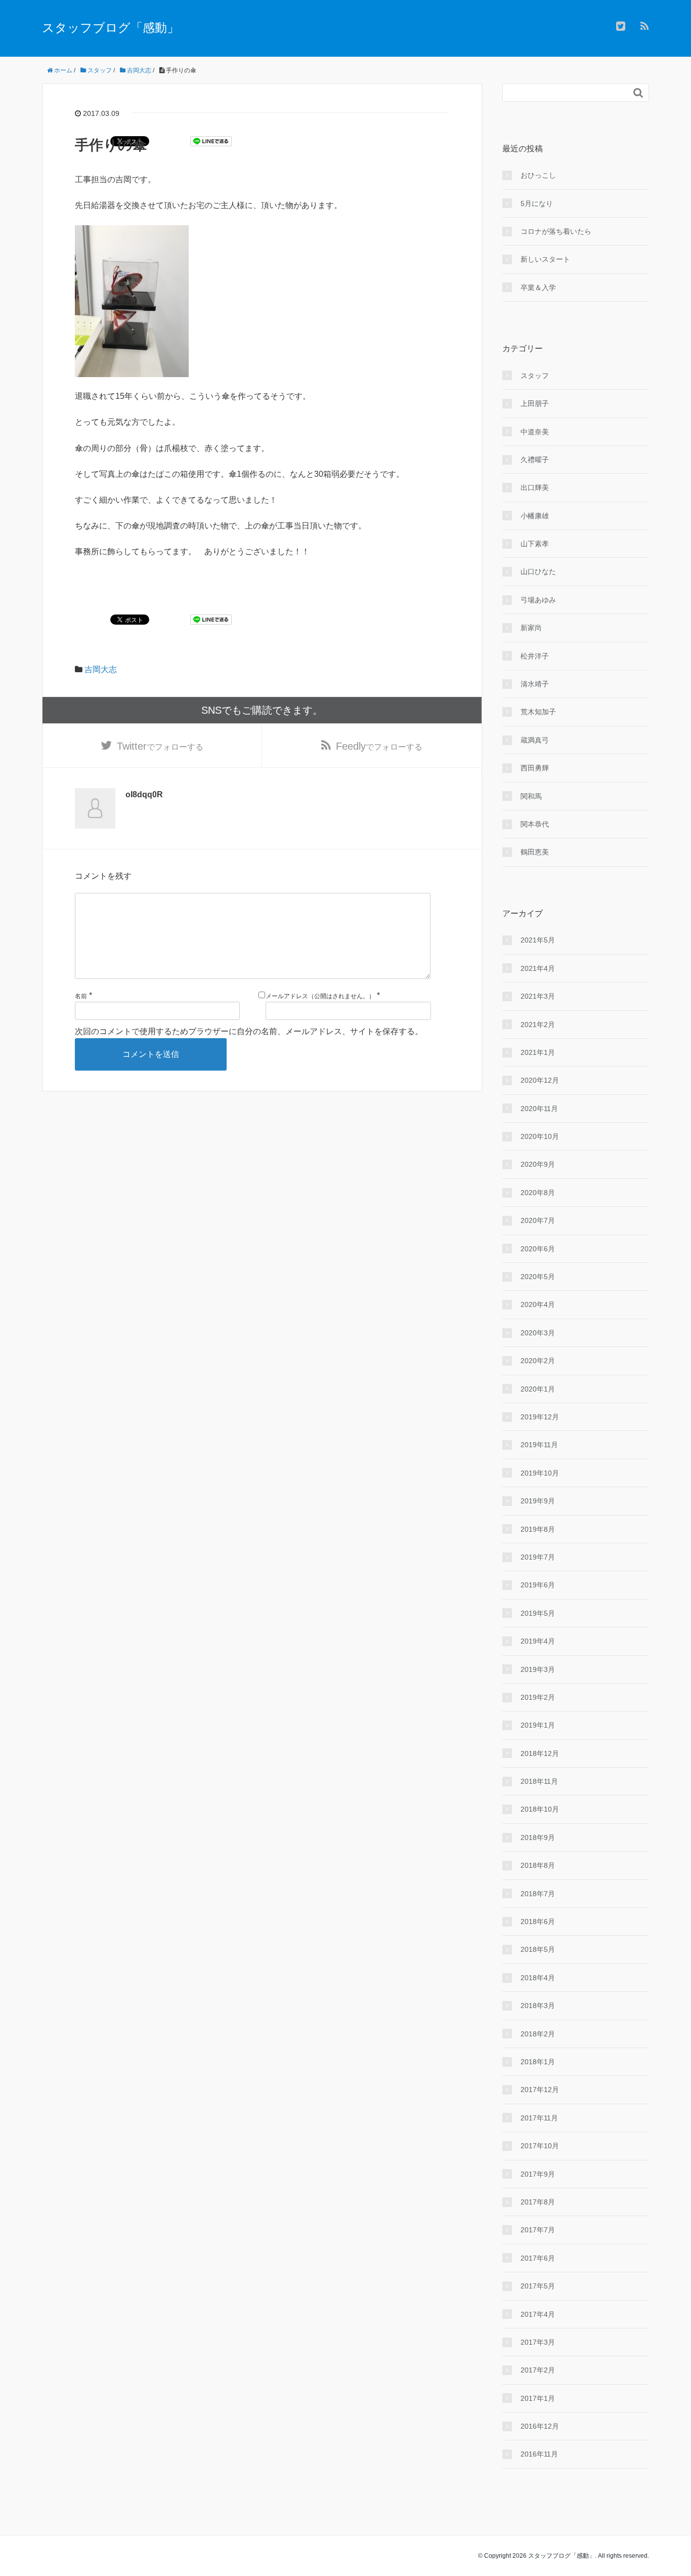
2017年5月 (538, 2286)
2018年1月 (538, 2062)
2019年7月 (538, 1557)
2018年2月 (538, 2034)
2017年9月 (538, 2174)
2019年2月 (538, 1697)
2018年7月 (538, 1894)
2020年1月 (538, 1389)
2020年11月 (539, 1109)
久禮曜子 (535, 460)
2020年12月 (540, 1080)
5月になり (537, 203)
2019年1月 (538, 1725)
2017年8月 (538, 2202)
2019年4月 (538, 1641)
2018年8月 (538, 1865)
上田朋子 (535, 403)
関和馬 (531, 796)
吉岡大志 (101, 669)
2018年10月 (540, 1809)
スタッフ (535, 376)
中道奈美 (535, 432)
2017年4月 (538, 2314)
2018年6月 (538, 1921)
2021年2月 (538, 1025)
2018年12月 (540, 1753)
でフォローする (160, 746)
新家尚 (531, 628)
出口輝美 (535, 487)
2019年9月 (538, 1501)
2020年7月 (538, 1220)
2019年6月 (538, 1585)
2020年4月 (538, 1304)
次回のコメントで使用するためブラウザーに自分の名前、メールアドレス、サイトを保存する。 (249, 1031)
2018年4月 (538, 1978)
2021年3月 (538, 996)
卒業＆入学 (538, 288)
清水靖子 (535, 684)
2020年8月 (538, 1193)
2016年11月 (539, 2454)
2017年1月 (538, 2398)
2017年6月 (538, 2258)
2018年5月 (538, 1949)
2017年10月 (540, 2146)
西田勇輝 (535, 768)
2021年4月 (538, 968)
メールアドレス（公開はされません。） (320, 996)
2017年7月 (538, 2230)
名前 (81, 996)
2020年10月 (540, 1136)
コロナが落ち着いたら (556, 231)
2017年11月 (539, 2118)
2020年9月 (538, 1164)
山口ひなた (538, 571)
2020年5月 (538, 1277)
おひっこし (538, 175)
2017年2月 (538, 2370)
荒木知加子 (538, 712)
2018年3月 (538, 2006)
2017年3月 (538, 2342)
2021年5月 (538, 940)
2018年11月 (539, 1781)
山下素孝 (535, 544)
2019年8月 (538, 1529)
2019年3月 (538, 1669)
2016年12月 (540, 2426)
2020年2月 (538, 1361)
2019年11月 (539, 1445)
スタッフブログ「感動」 (111, 28)
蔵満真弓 (535, 740)
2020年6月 (538, 1249)
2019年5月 (538, 1613)
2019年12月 (540, 1417)
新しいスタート (545, 259)
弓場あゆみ (538, 600)
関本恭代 (535, 824)
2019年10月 (540, 1473)
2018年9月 (538, 1837)
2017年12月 (540, 2090)
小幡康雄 (535, 516)
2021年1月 (538, 1052)
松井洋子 (535, 656)
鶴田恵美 (535, 852)
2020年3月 (538, 1333)
